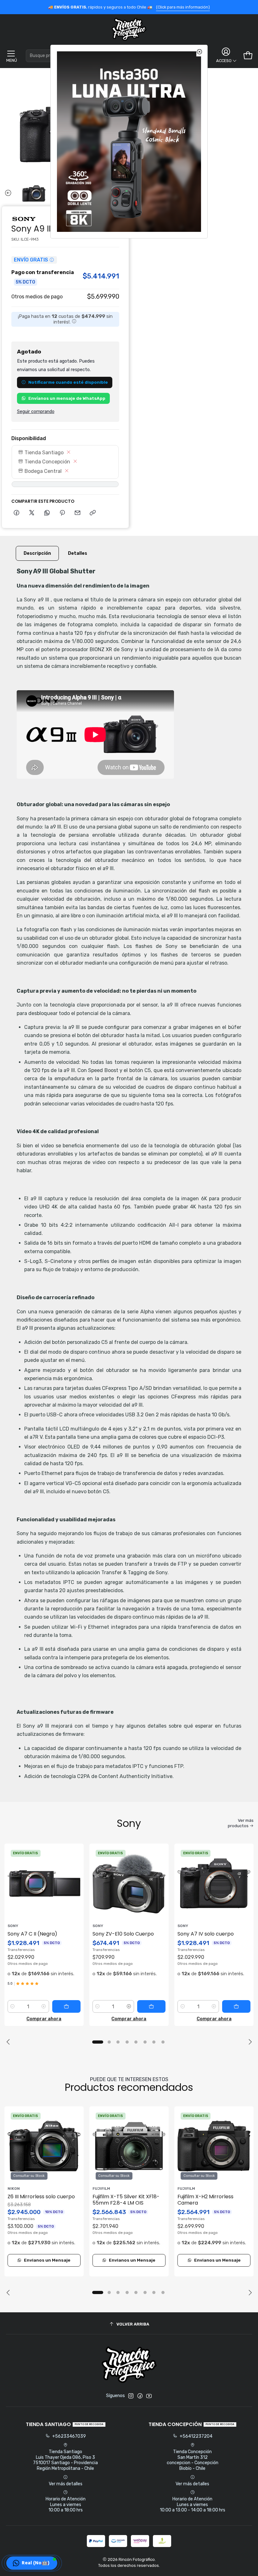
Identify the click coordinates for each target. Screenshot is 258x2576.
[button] (32, 2563)
